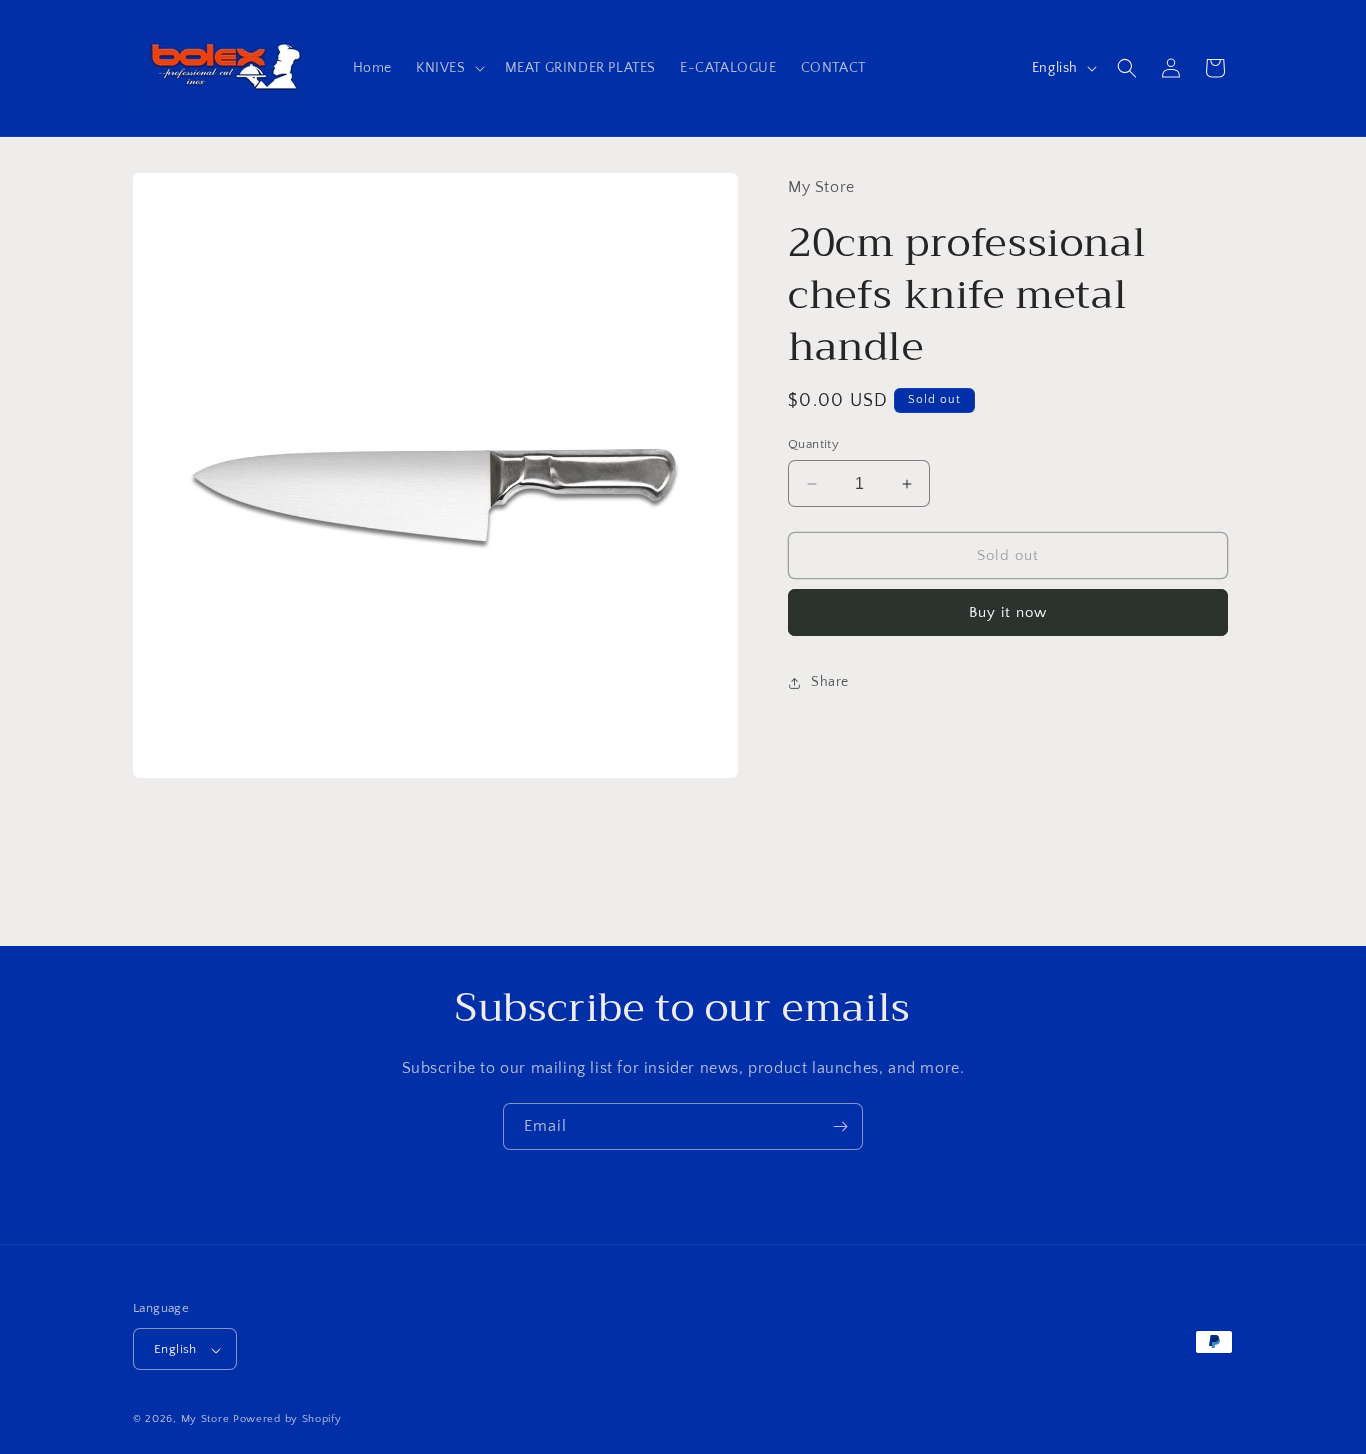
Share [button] (830, 683)
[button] (448, 68)
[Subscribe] (840, 1126)
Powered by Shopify (287, 1420)
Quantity (813, 444)
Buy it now (1008, 612)
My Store (205, 1420)
